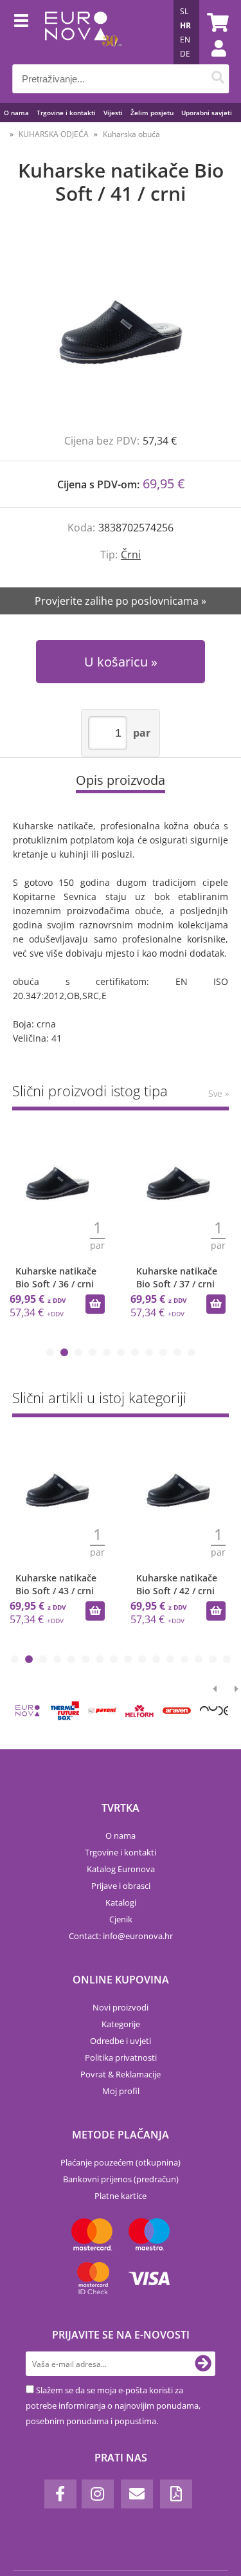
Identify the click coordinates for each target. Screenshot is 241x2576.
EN (185, 40)
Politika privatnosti (121, 2057)
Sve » (219, 1093)
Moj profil (121, 2091)
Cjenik (121, 1919)
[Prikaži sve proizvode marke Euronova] (28, 1711)
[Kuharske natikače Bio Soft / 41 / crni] (121, 332)
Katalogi (121, 1902)
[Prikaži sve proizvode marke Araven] (177, 1711)
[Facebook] (60, 2494)
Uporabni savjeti (207, 113)
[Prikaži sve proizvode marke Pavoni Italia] (102, 1711)
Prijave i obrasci (121, 1886)
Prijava (212, 61)
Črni (131, 555)
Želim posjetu (152, 113)
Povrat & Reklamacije (121, 2074)
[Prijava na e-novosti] (203, 2364)
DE (185, 54)
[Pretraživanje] (218, 79)
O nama (16, 113)
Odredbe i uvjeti (121, 2041)
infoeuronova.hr (138, 1936)
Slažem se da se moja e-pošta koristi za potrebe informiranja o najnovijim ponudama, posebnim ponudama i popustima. (113, 2406)
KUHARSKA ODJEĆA (54, 134)
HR (185, 25)
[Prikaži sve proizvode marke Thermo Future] (65, 1711)
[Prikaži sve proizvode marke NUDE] (214, 1711)
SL (184, 11)
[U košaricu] (95, 1304)
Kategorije (121, 2024)
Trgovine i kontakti (66, 113)
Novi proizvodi (121, 2007)
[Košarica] (216, 23)
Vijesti (113, 113)
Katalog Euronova (121, 1869)
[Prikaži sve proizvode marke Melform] (139, 1711)
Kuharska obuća (131, 134)
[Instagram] (98, 2494)
